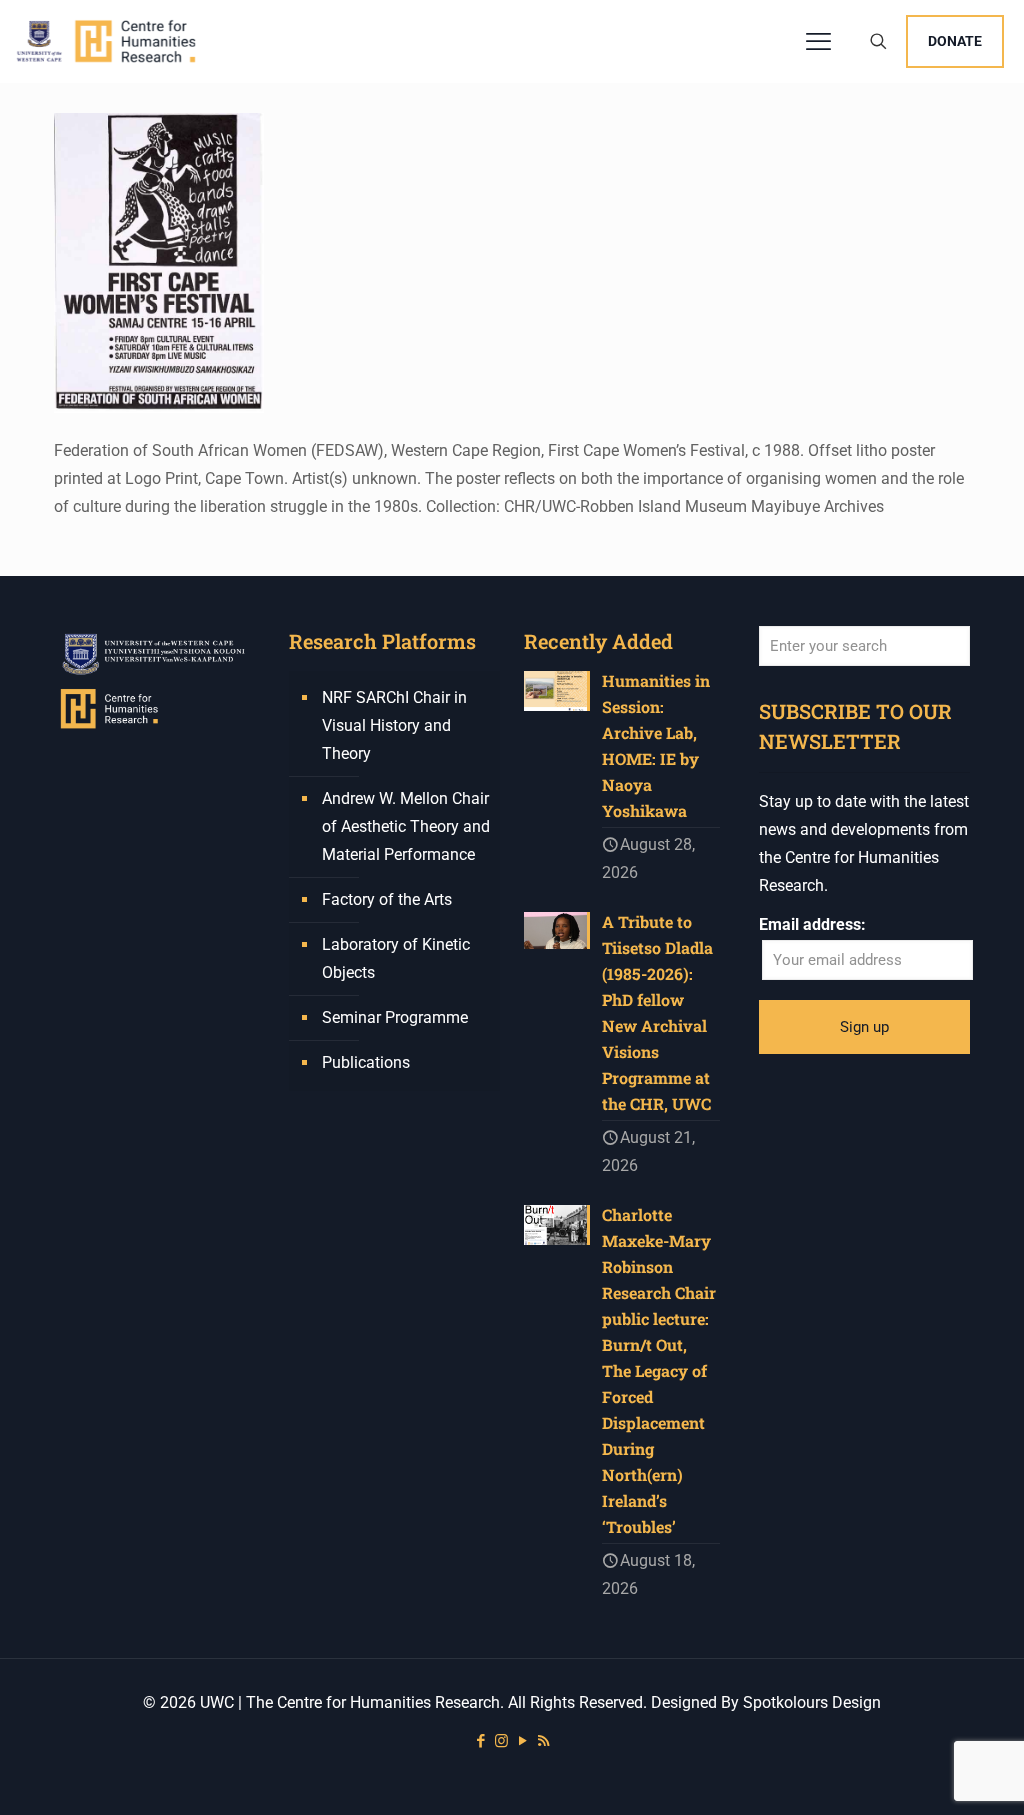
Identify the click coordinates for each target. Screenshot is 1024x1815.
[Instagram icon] (501, 1741)
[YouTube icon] (522, 1741)
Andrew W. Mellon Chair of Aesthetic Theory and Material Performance (406, 826)
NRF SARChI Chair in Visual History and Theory (394, 725)
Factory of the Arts (387, 899)
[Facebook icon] (480, 1741)
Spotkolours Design (812, 1702)
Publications (366, 1062)
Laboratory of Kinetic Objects (396, 958)
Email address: (812, 924)
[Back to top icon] (928, 1774)
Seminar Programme (395, 1017)
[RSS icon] (543, 1741)
